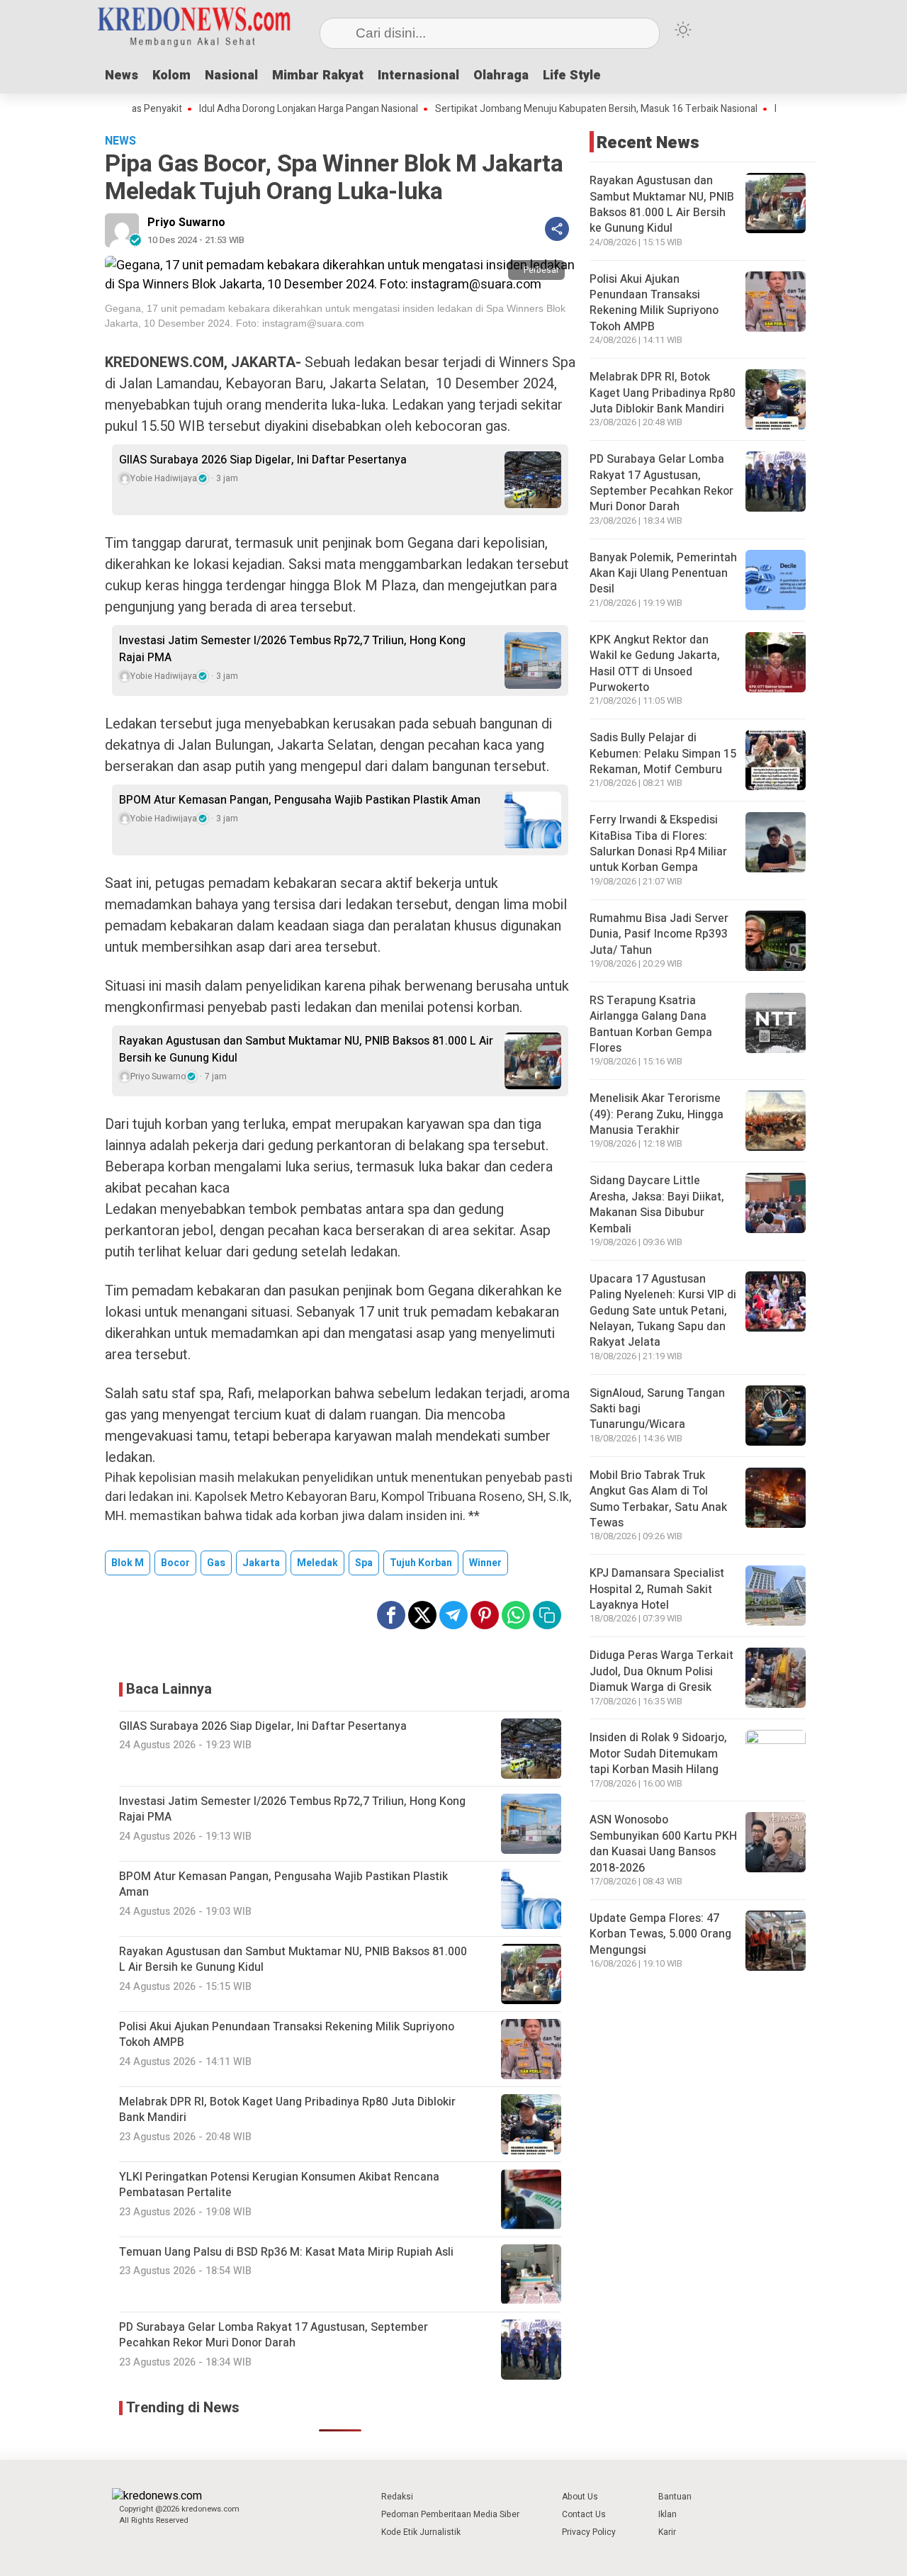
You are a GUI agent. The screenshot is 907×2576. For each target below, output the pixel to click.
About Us (580, 2497)
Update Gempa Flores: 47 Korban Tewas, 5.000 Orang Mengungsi (660, 1934)
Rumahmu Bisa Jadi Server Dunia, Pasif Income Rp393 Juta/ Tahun (659, 934)
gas (216, 1563)
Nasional (231, 75)
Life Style (572, 75)
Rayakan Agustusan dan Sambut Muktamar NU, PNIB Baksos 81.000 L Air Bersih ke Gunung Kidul (306, 1050)
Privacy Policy (589, 2532)
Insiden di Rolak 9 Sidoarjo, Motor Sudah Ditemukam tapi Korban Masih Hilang (658, 1754)
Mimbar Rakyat (318, 75)
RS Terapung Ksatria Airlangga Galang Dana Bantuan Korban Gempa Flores (651, 1024)
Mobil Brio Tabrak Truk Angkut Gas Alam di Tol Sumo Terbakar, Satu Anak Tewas (658, 1499)
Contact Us (584, 2514)
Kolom (171, 75)
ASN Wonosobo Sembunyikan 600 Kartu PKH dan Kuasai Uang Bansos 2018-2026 (663, 1844)
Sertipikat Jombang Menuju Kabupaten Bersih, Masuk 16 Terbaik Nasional (539, 109)
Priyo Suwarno (186, 223)
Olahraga (501, 75)
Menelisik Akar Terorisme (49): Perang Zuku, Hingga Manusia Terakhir (657, 1114)
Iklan (667, 2514)
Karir (667, 2532)
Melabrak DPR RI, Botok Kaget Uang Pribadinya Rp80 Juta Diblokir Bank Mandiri (663, 393)
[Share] (557, 229)
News (122, 75)
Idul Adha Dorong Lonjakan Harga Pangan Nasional (251, 109)
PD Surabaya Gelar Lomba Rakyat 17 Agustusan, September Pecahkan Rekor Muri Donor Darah (661, 483)
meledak (317, 1563)
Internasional (418, 75)
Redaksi (397, 2497)
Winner (485, 1563)
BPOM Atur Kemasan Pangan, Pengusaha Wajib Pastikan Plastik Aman (300, 800)
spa (364, 1563)
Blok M (128, 1563)
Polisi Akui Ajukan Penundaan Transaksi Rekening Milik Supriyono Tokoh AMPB (654, 303)
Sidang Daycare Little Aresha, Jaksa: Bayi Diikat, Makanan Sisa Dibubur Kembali (657, 1204)
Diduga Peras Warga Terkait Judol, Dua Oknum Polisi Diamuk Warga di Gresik (661, 1671)
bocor (175, 1563)
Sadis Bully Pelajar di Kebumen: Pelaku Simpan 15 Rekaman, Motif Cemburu (663, 754)
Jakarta (261, 1563)
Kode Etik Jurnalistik (421, 2532)
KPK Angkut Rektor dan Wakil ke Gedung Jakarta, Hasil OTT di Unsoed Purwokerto (655, 664)
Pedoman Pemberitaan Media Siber (450, 2514)
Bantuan (675, 2497)
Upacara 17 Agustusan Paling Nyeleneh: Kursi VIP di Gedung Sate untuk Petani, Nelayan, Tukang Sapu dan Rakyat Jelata (663, 1311)
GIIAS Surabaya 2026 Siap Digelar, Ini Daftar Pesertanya (263, 460)
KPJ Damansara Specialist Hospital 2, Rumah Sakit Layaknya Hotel (657, 1589)
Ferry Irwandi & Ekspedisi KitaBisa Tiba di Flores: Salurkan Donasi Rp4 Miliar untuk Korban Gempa (658, 844)
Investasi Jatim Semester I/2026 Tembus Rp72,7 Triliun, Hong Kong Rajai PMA (292, 649)
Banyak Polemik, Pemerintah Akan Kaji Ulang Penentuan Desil (663, 574)
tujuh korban (421, 1563)
